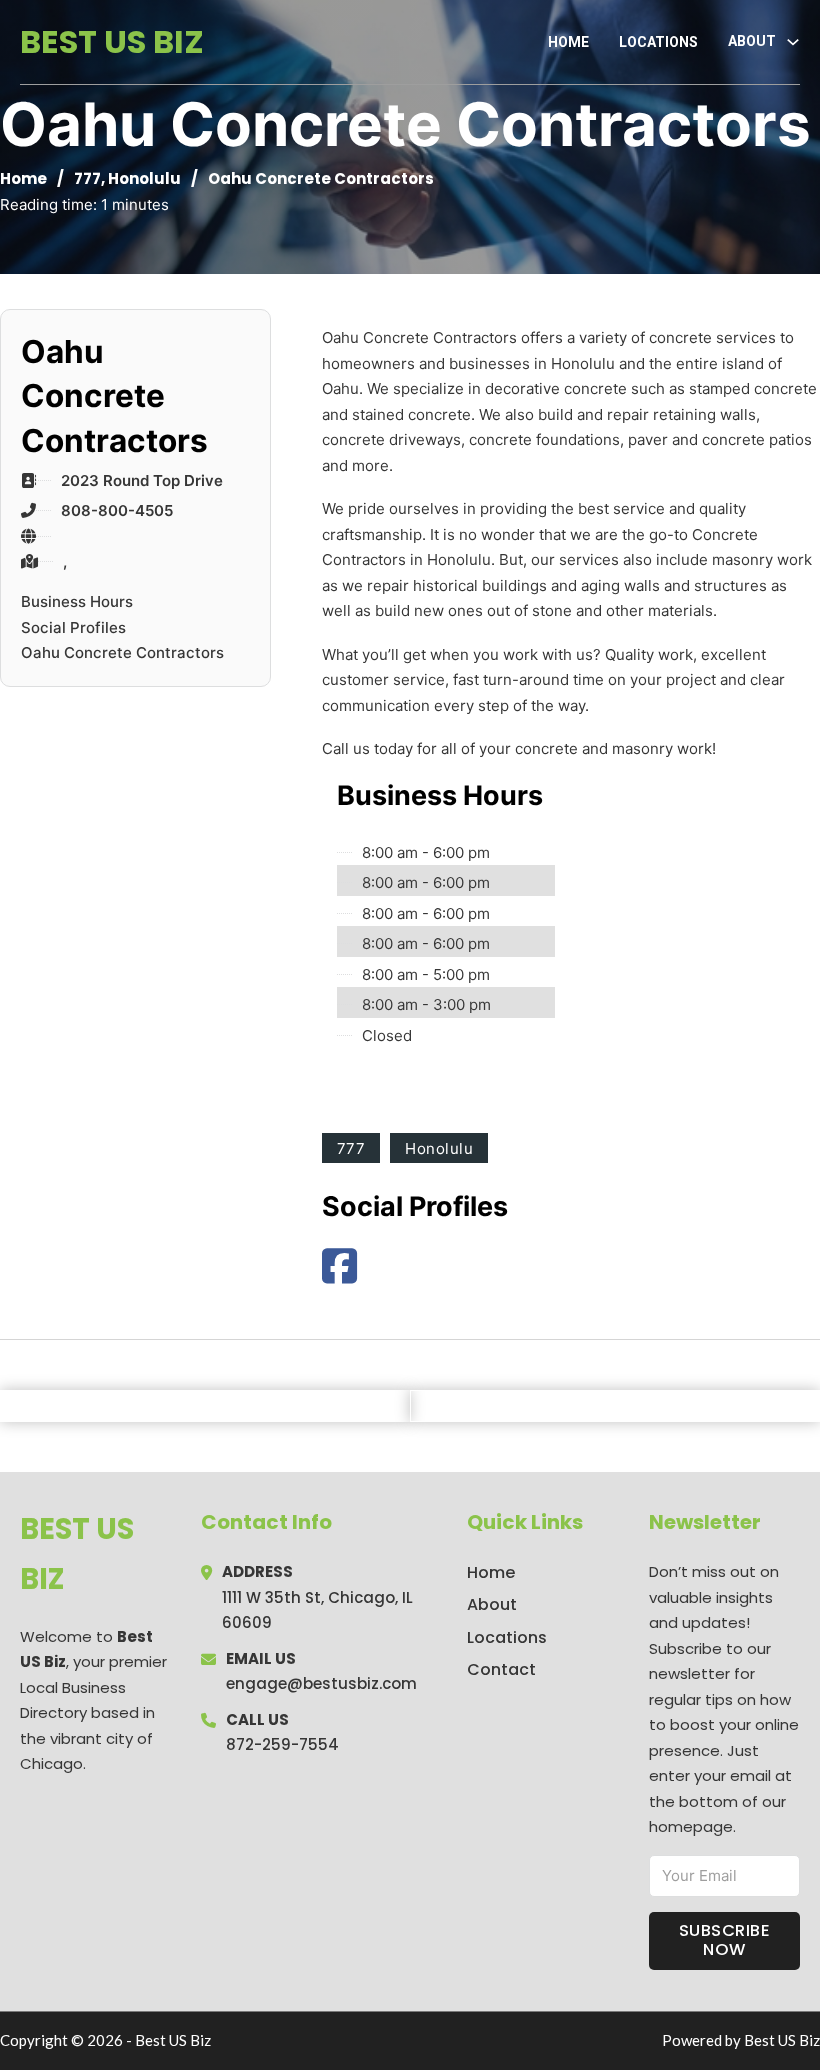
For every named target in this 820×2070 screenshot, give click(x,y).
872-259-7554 (282, 1744)
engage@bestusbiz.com (321, 1683)
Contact (501, 1669)
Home (568, 42)
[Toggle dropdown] (793, 42)
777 (87, 178)
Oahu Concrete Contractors (122, 652)
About (492, 1604)
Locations (658, 42)
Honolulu (144, 178)
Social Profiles (73, 627)
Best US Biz (112, 41)
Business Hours (77, 601)
